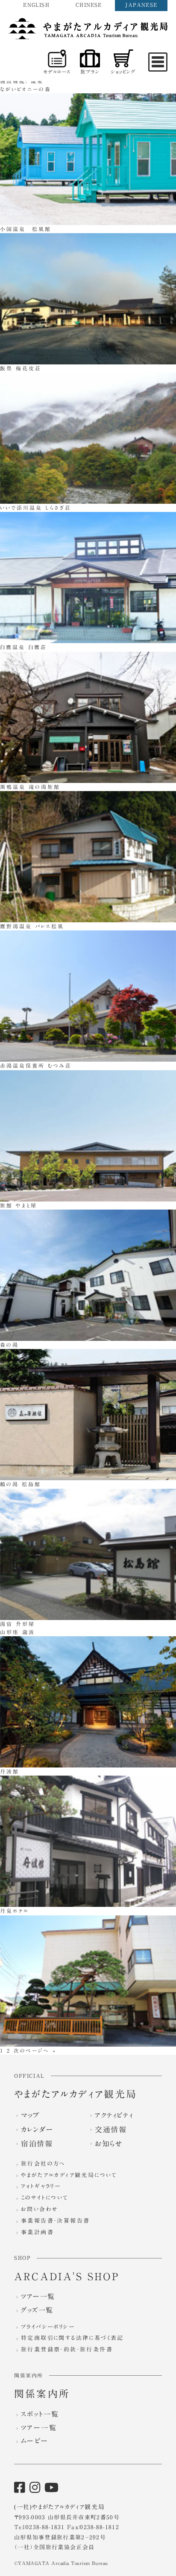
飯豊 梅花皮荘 (21, 368)
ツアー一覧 (38, 2296)
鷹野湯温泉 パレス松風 (32, 926)
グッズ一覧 (37, 2310)
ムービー (35, 2441)
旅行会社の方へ (43, 2164)
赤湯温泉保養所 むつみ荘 (36, 1066)
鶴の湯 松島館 (21, 1484)
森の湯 (9, 1345)
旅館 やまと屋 (19, 1205)
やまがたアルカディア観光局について (69, 2175)
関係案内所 (42, 2394)
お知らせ (109, 2144)
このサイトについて (45, 2198)
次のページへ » (35, 2050)
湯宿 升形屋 (18, 1624)
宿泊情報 (37, 2144)
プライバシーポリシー (48, 2327)
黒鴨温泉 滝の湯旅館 (30, 787)
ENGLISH (36, 5)
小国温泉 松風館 (26, 229)
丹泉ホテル (15, 1911)
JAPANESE (141, 5)
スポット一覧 (40, 2414)
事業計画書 (37, 2232)
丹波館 (10, 1771)
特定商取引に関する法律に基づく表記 (72, 2338)
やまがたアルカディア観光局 (76, 2094)
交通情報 (111, 2130)
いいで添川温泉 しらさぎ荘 (36, 508)
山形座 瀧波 (18, 1632)
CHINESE (89, 5)
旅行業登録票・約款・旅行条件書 (67, 2349)
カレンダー (37, 2130)
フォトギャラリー (41, 2186)
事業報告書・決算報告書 (55, 2221)
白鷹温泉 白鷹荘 (23, 647)
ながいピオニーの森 (26, 89)
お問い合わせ (39, 2209)
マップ (31, 2115)
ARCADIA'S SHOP (67, 2277)
